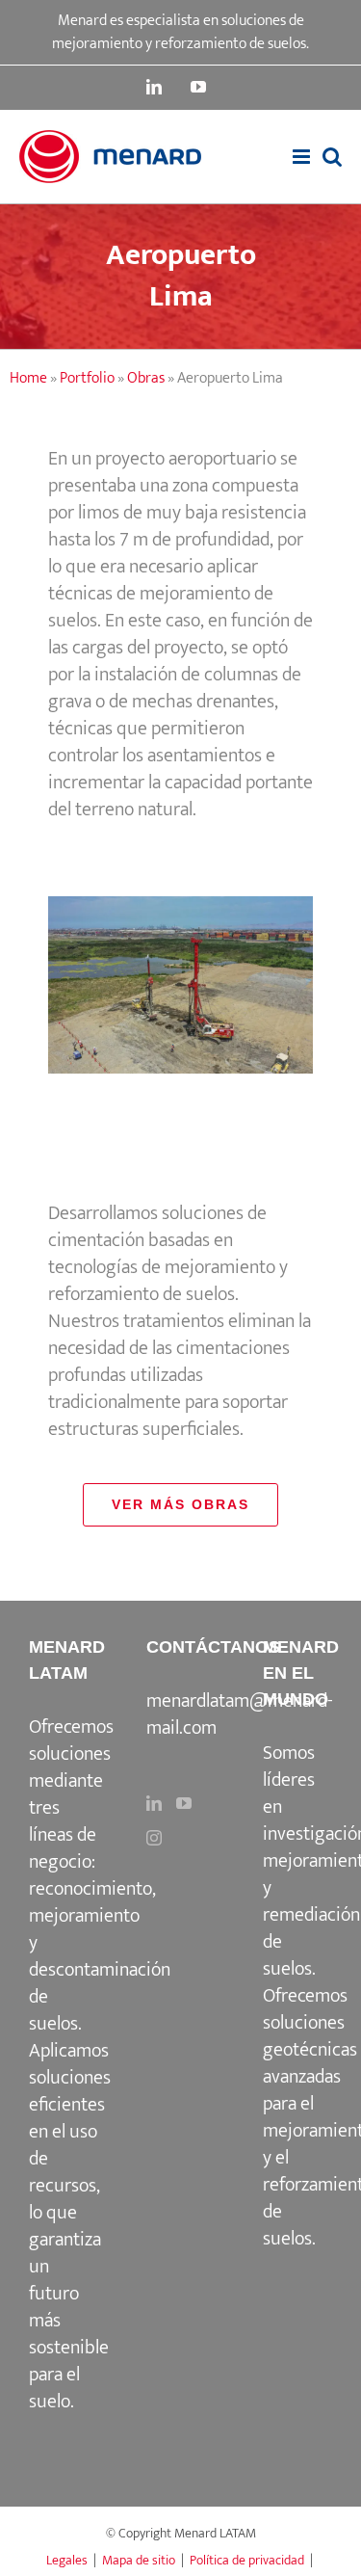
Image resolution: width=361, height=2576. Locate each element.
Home (28, 378)
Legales (67, 2560)
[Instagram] (154, 1838)
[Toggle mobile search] (332, 157)
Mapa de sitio (139, 2560)
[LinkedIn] (154, 1803)
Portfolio (87, 378)
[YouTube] (184, 1803)
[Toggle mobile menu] (303, 157)
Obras (146, 378)
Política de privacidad (247, 2560)
